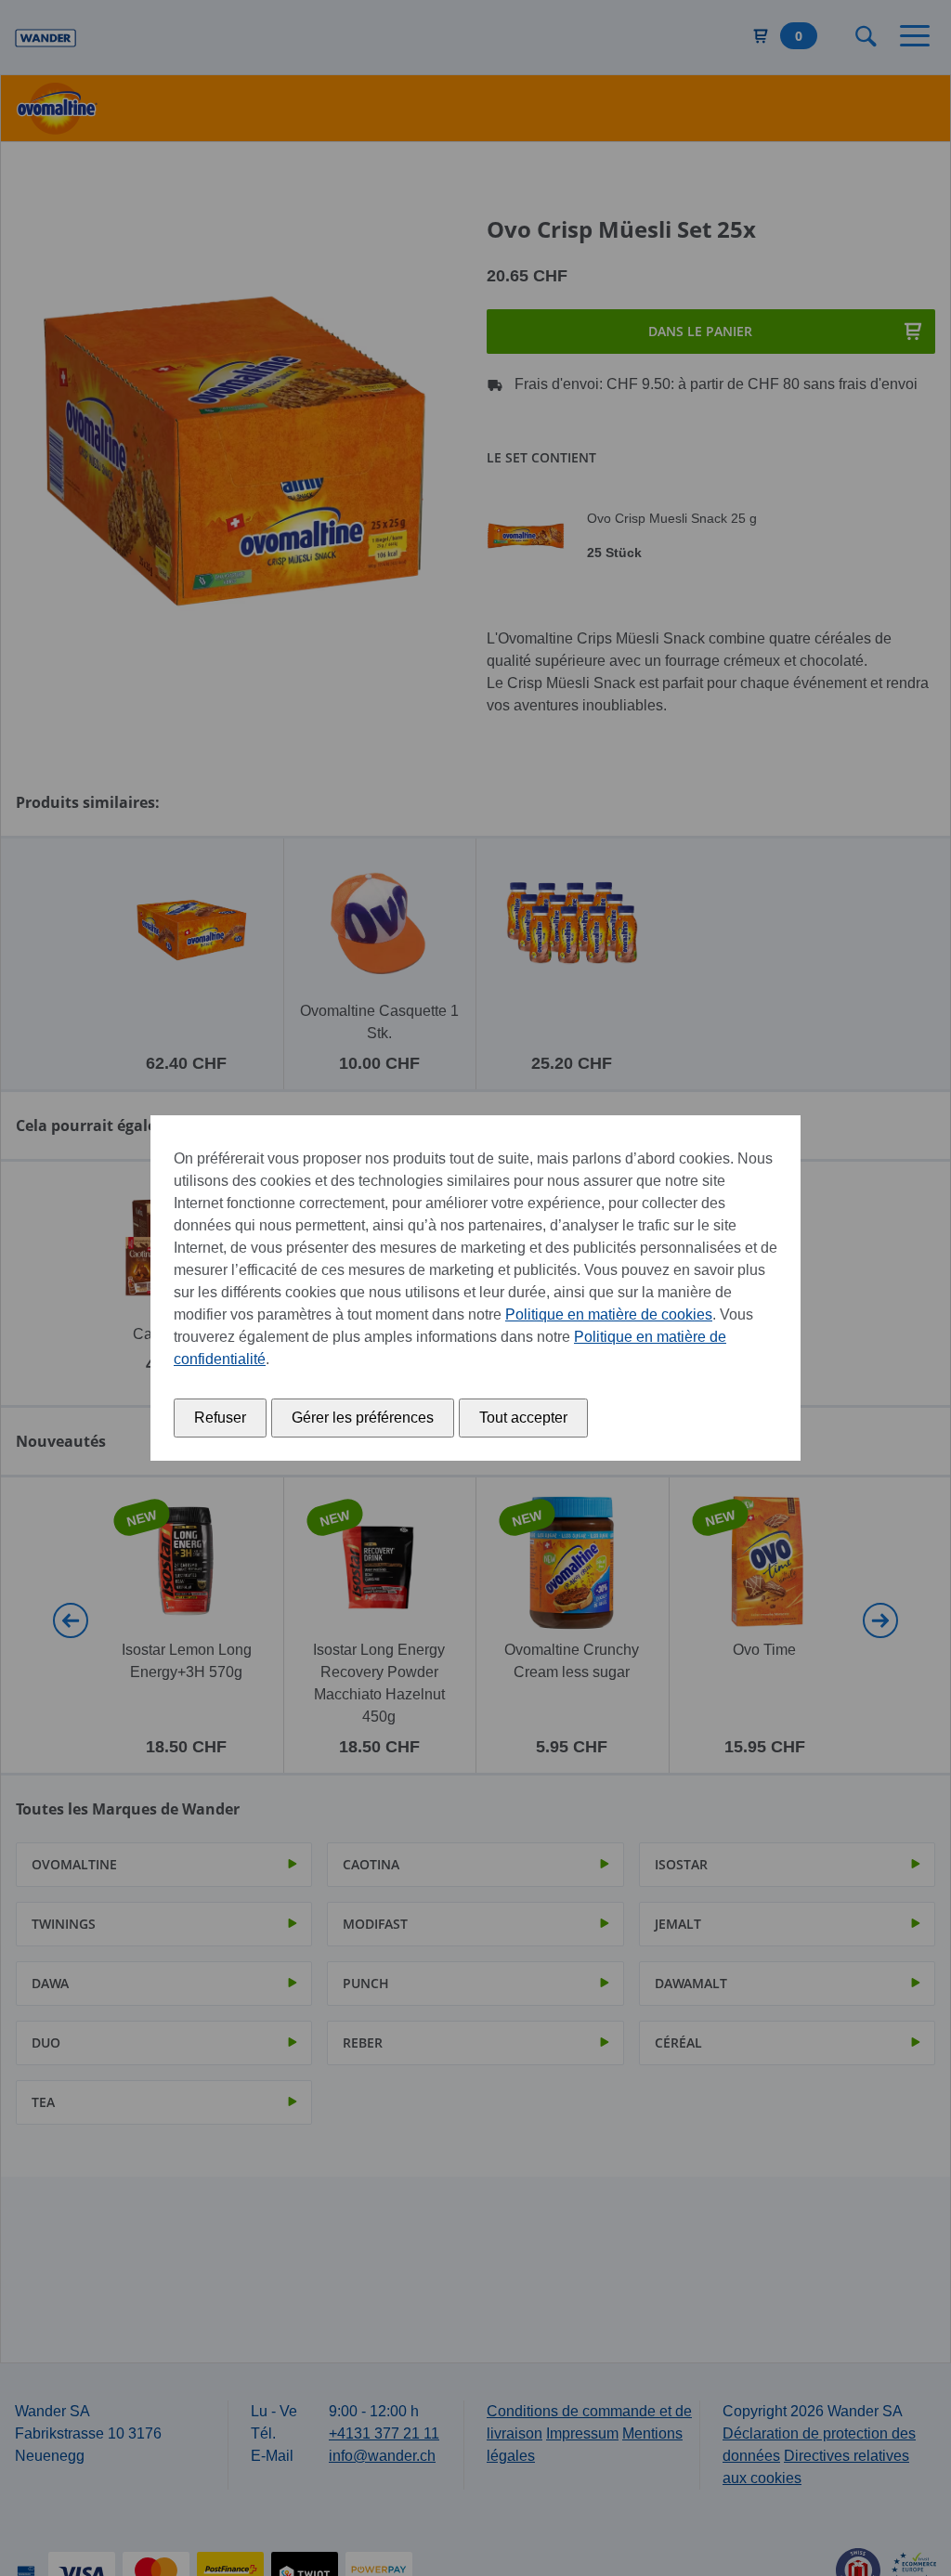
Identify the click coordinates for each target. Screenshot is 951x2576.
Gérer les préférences (363, 1418)
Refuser (220, 1418)
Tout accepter (523, 1418)
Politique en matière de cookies (609, 1314)
